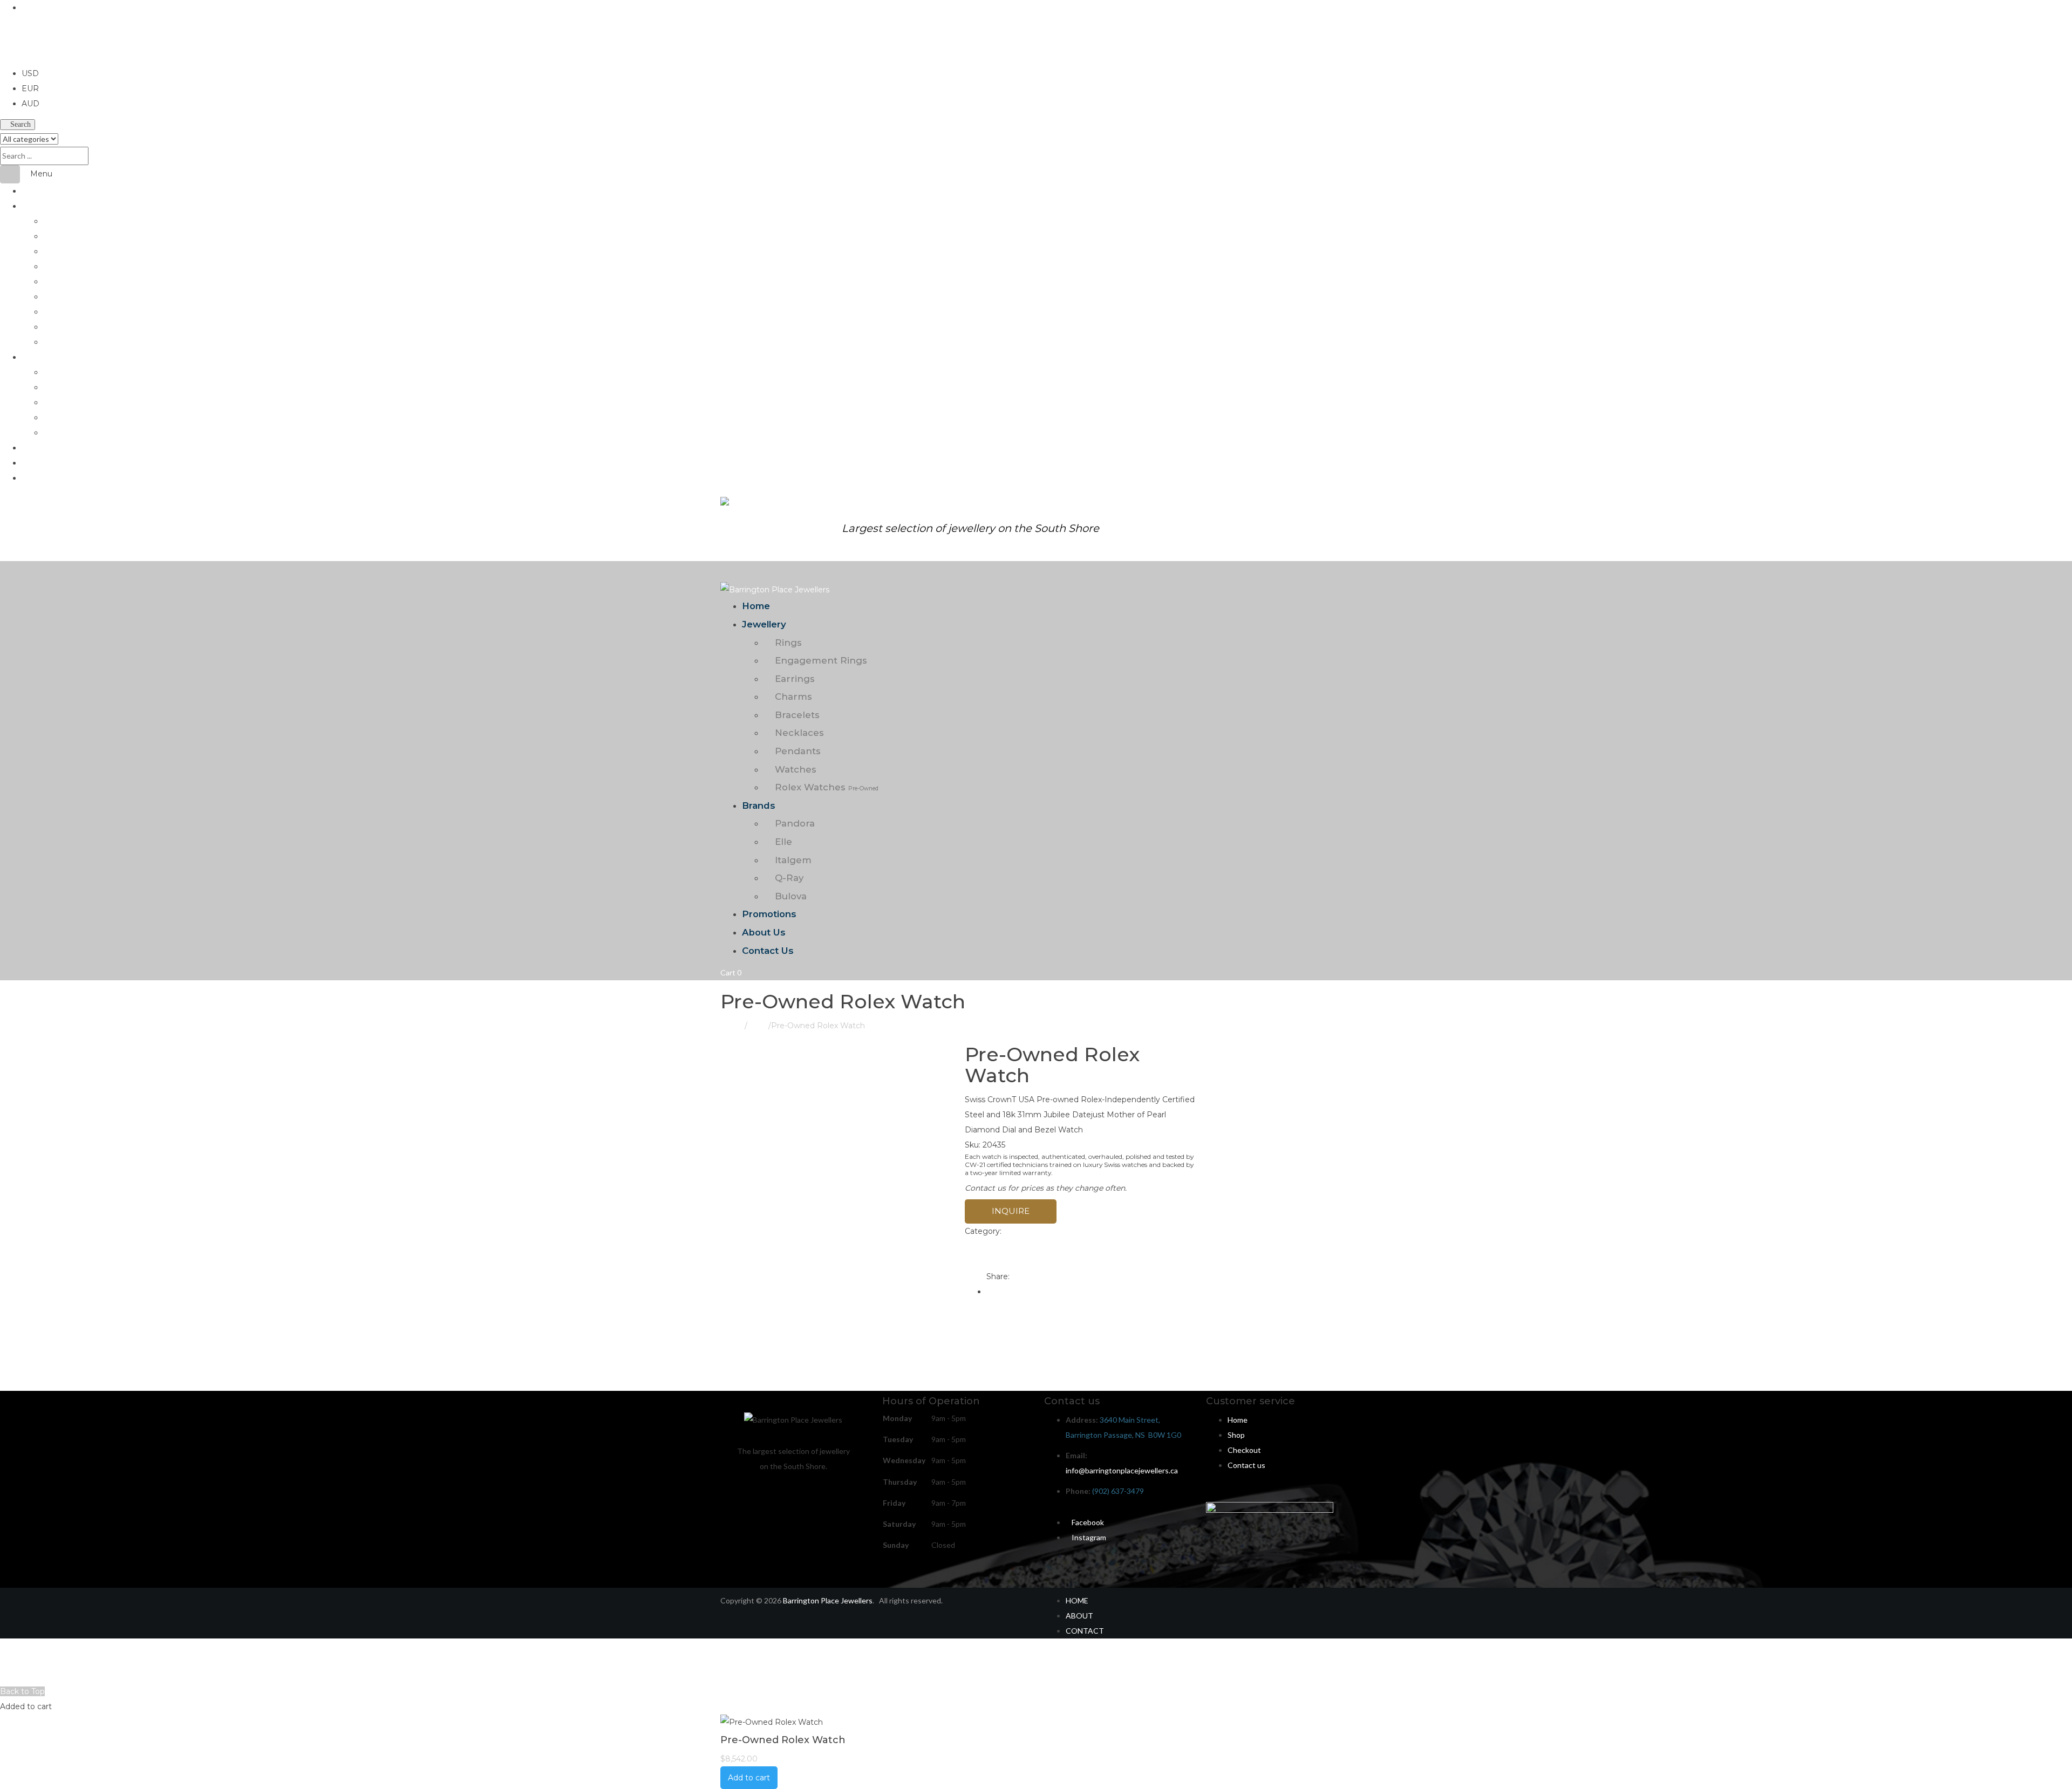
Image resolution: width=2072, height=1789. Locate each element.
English (35, 8)
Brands (33, 357)
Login (16, 1676)
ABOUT (1079, 1616)
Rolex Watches (80, 342)
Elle (49, 387)
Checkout (1244, 1450)
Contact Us (41, 478)
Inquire (1011, 1211)
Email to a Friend (1004, 1261)
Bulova (54, 432)
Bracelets (59, 281)
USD (9, 58)
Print (980, 1246)
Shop (1236, 1435)
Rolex (758, 1026)
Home (32, 191)
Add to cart (749, 1778)
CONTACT (1085, 1631)
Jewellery (38, 206)
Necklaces (60, 296)
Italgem (56, 402)
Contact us (1246, 1465)
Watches (58, 327)
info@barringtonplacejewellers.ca (1122, 1470)
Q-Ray (54, 417)
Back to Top (22, 1691)
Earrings (57, 251)
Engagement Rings (75, 236)
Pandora (57, 372)
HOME (1077, 1600)
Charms (56, 266)
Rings (53, 221)
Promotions (41, 448)
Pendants (60, 312)
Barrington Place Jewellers (828, 1600)
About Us (38, 463)
